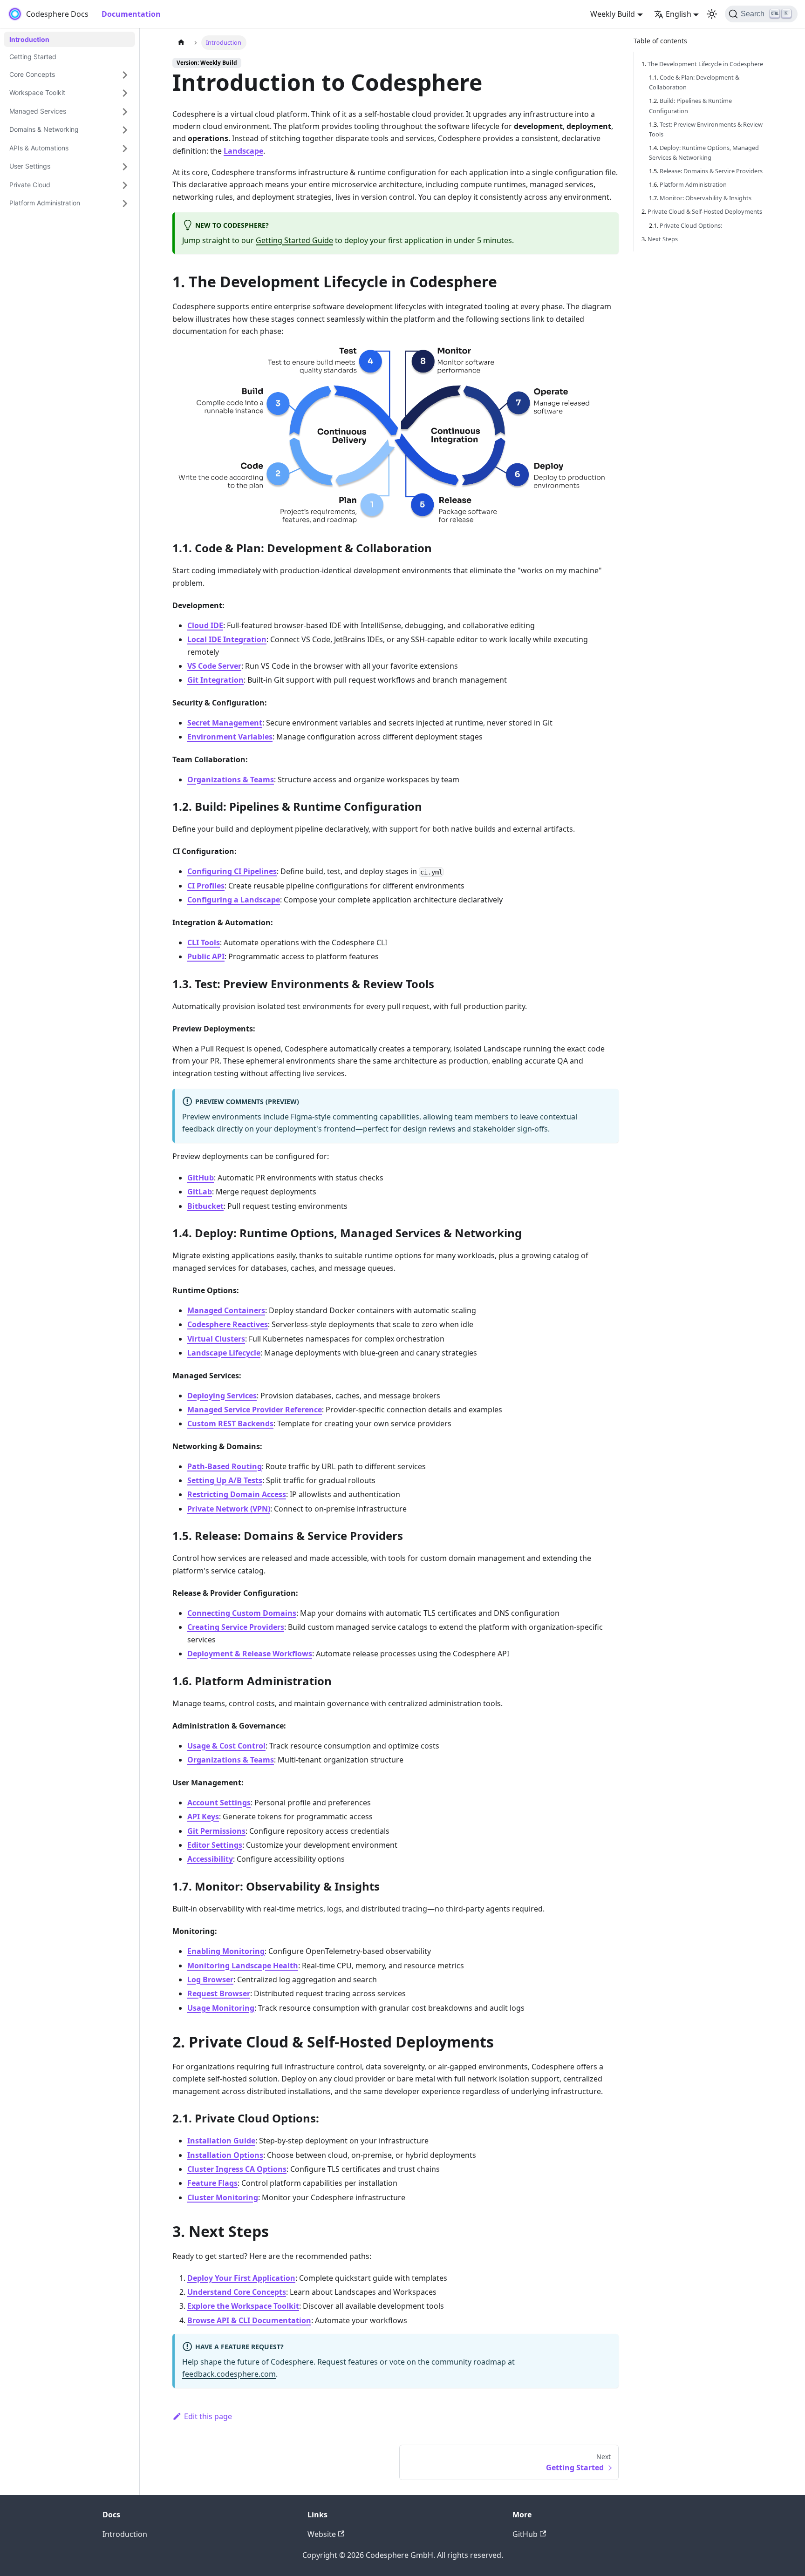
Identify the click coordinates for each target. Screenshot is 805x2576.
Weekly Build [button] (613, 14)
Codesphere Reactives (228, 1324)
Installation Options (225, 2155)
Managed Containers (226, 1310)
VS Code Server (214, 666)
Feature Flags (212, 2183)
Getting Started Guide (294, 240)
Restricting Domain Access (237, 1494)
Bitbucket (205, 1206)
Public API (206, 956)
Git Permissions (216, 1831)
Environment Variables (230, 737)
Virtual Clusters (216, 1339)
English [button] (679, 14)
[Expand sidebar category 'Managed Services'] (125, 112)
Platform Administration (693, 184)
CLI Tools (204, 942)
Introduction (125, 2534)
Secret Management (225, 723)
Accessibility (210, 1859)
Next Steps (663, 239)
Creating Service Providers (236, 1627)
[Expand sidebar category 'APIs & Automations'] (125, 149)
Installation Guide (221, 2141)
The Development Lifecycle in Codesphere (705, 64)
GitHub (201, 1178)
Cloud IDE (205, 625)
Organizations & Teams (231, 780)
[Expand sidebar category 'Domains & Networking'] (125, 130)
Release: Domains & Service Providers (711, 171)
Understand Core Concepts (237, 2292)
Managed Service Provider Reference (255, 1410)
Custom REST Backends (230, 1424)
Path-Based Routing (225, 1466)
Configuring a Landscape (234, 900)
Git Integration (215, 680)
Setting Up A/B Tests (225, 1480)
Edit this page (208, 2416)
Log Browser (210, 1979)
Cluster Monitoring (223, 2197)
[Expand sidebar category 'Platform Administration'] (125, 204)
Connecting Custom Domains (242, 1613)
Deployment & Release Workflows (250, 1654)
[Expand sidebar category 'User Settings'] (125, 167)
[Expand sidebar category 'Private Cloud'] (125, 185)
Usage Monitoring (221, 2008)
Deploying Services (222, 1396)
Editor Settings (215, 1845)
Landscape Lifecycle (224, 1353)
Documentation (131, 14)
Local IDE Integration (227, 639)
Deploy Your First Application (241, 2278)
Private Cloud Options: (691, 225)
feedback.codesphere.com (229, 2374)
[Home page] (181, 43)
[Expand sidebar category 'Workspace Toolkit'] (125, 94)
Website (322, 2534)
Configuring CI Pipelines (232, 871)
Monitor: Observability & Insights (706, 198)
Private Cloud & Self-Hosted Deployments (705, 211)
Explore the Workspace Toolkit (243, 2306)
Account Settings (219, 1803)
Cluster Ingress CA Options (237, 2169)
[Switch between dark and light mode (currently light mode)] (712, 14)
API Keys (203, 1817)
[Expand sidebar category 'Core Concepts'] (125, 75)
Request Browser (219, 1993)
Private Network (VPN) (229, 1509)
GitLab (200, 1192)
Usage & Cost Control (226, 1746)
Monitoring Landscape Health (243, 1966)
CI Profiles (206, 886)
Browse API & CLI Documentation (249, 2320)
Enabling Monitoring (226, 1951)
